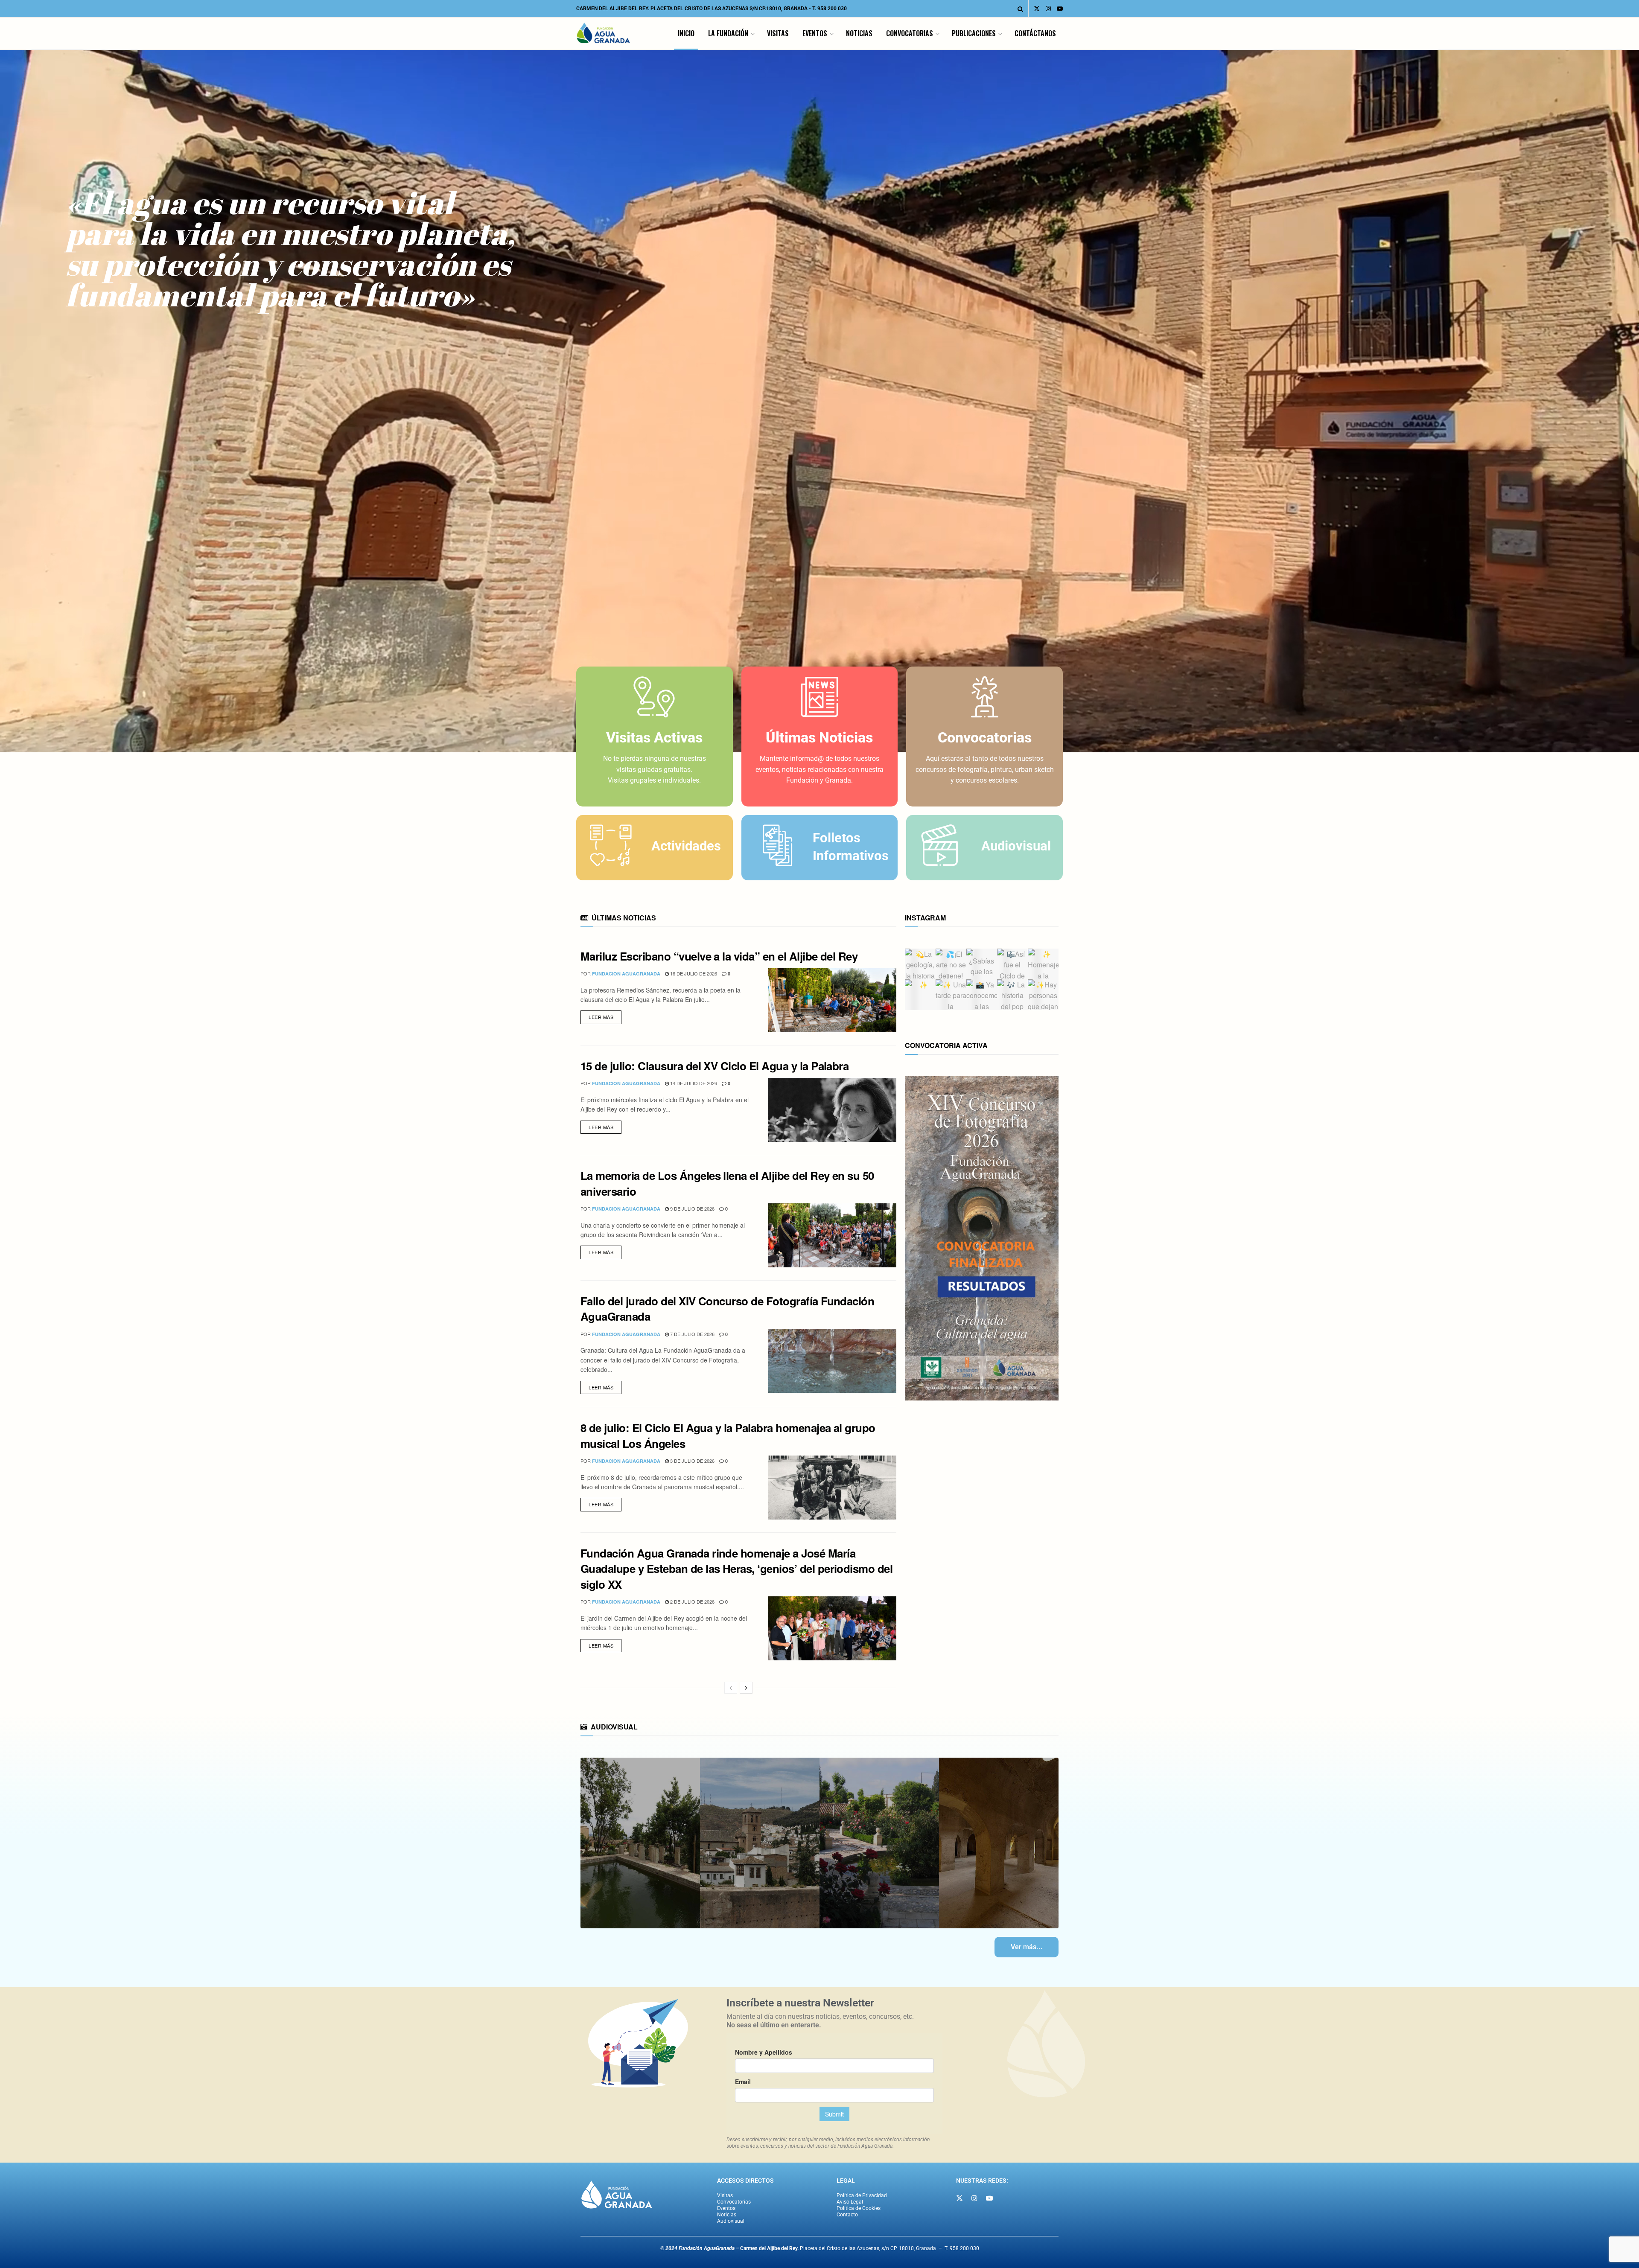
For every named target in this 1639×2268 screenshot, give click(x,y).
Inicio (686, 33)
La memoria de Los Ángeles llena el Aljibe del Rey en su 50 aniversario (727, 1183)
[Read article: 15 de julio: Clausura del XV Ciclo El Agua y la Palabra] (832, 1110)
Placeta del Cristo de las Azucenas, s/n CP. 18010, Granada (838, 2248)
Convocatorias (910, 33)
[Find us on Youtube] (1060, 9)
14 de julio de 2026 (693, 1083)
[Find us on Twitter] (1037, 9)
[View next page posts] (746, 1688)
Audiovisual (731, 2221)
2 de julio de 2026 (692, 1601)
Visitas (778, 33)
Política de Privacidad (862, 2195)
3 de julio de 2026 (692, 1461)
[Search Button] (1020, 9)
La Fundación (728, 33)
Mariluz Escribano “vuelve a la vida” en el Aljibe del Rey (719, 956)
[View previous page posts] (731, 1688)
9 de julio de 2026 (692, 1208)
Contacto (847, 2215)
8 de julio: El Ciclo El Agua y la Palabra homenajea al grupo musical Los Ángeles (728, 1435)
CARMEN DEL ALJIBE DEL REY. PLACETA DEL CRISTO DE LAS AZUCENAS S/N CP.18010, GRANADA (692, 9)
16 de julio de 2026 (693, 973)
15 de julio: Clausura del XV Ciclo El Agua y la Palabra (715, 1066)
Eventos (815, 33)
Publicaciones (974, 33)
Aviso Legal (850, 2202)
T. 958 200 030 (830, 9)
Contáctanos (1035, 33)
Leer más (605, 1015)
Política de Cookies (859, 2208)
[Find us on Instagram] (1048, 9)
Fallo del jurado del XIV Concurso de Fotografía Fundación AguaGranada (727, 1309)
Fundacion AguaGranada (626, 974)
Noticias (859, 33)
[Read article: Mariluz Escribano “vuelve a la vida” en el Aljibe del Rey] (832, 1000)
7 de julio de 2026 (692, 1334)
